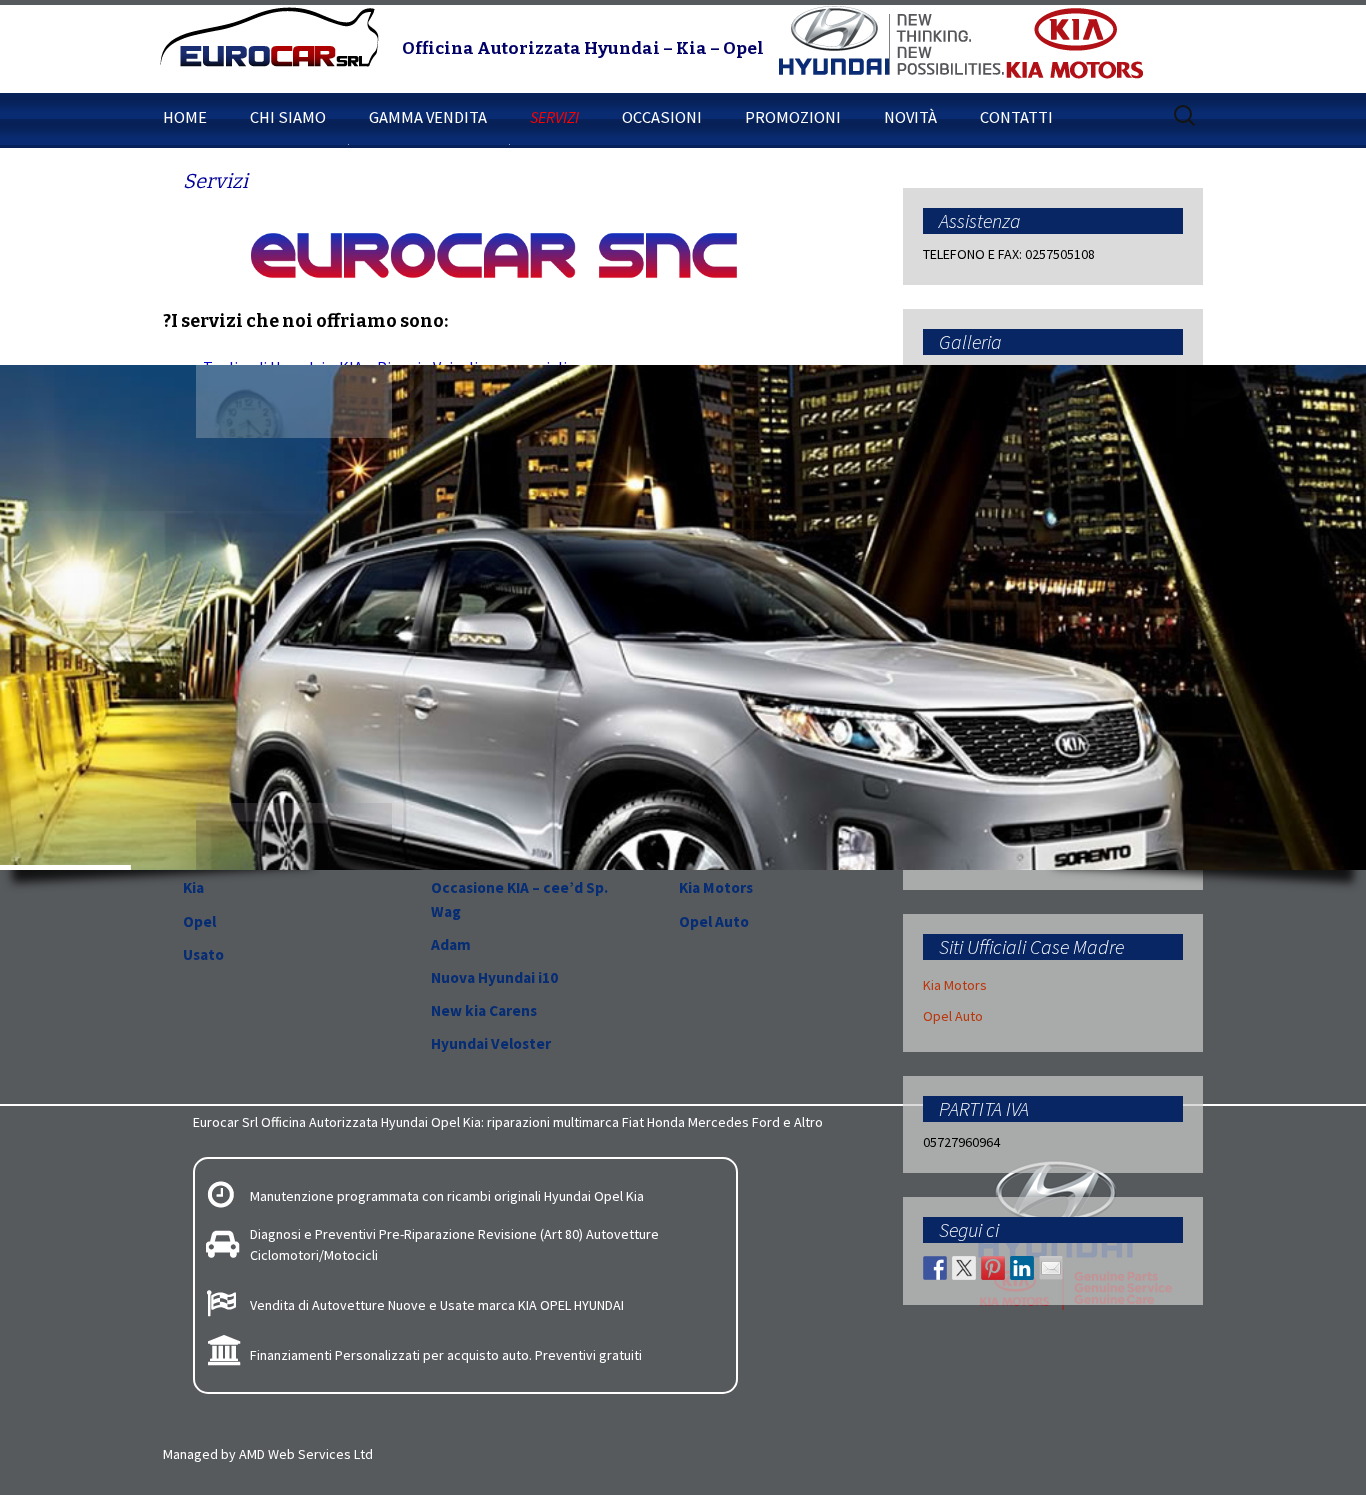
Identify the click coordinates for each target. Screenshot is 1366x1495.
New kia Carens (484, 1010)
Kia (193, 887)
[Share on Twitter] (964, 1268)
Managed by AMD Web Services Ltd (268, 1454)
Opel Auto (953, 1016)
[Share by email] (1051, 1268)
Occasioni (662, 117)
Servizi (554, 117)
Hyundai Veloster (491, 1043)
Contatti (1016, 117)
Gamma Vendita (428, 117)
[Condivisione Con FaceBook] (935, 1268)
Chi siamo (288, 117)
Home (185, 117)
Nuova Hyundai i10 (494, 977)
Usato (203, 954)
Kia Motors (955, 985)
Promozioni (793, 117)
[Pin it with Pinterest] (993, 1268)
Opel (199, 921)
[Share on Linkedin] (1022, 1268)
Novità (910, 117)
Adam (451, 944)
